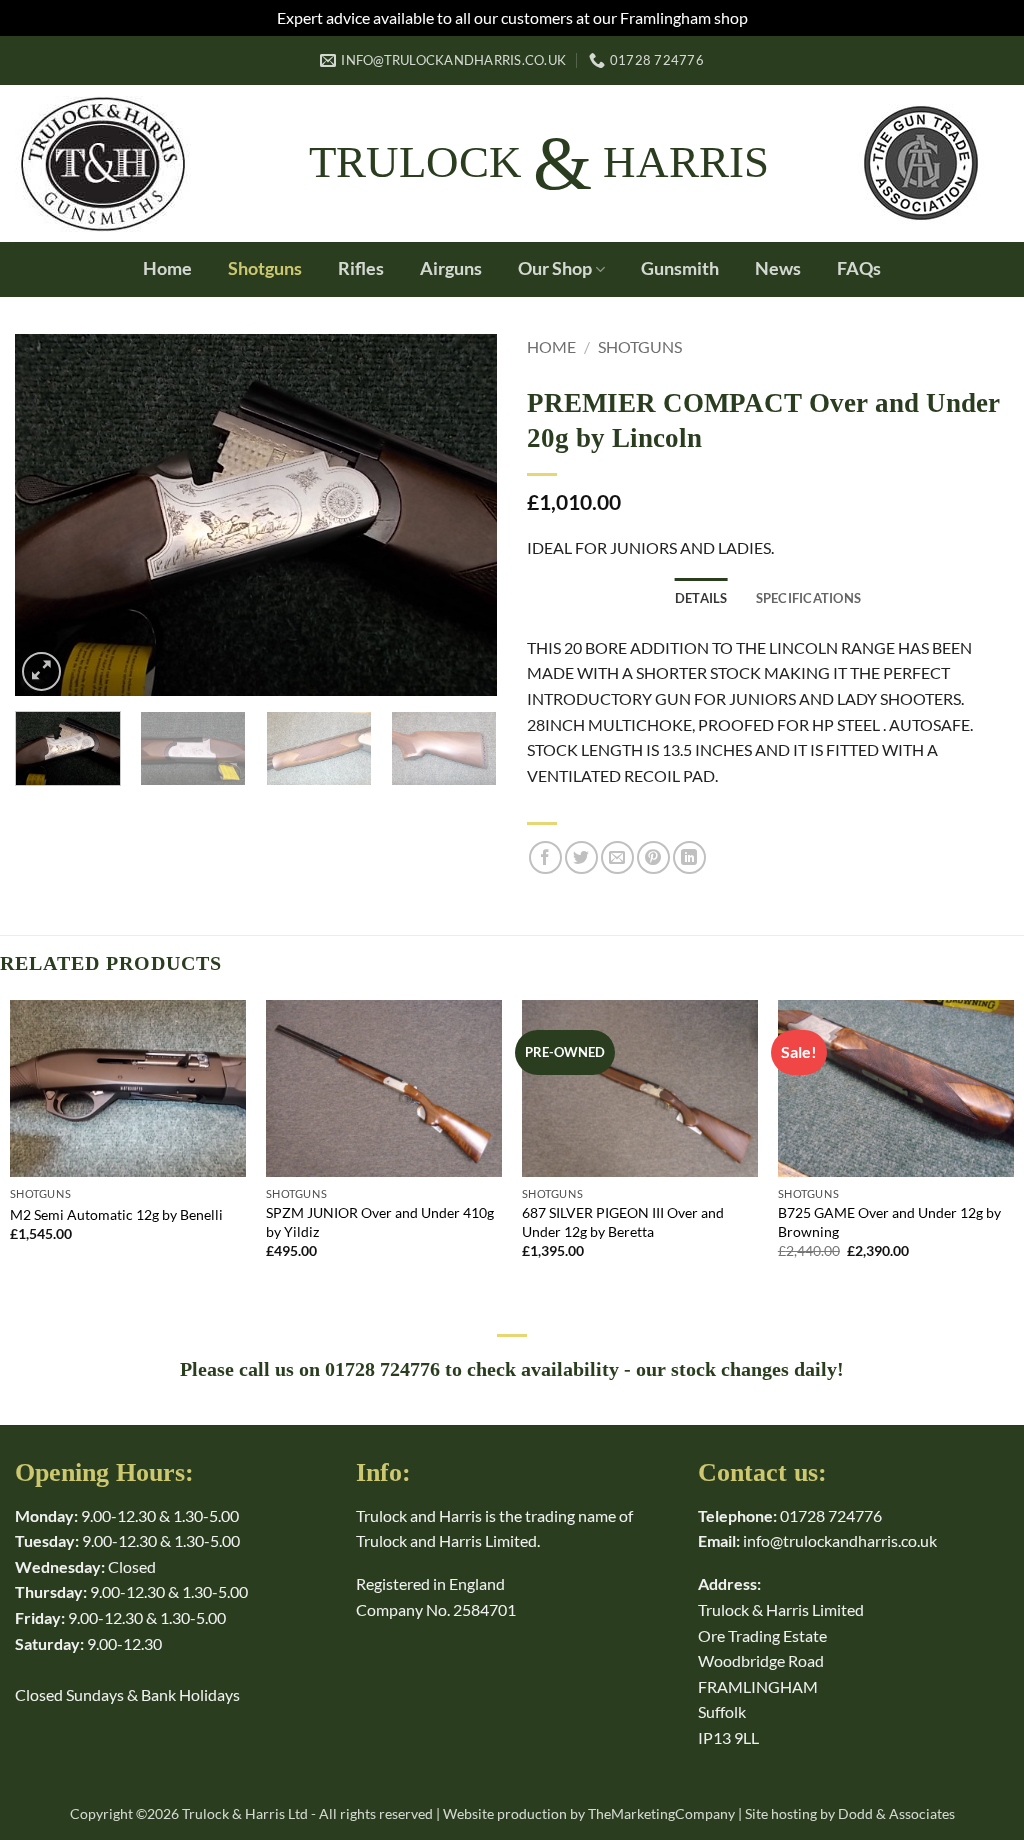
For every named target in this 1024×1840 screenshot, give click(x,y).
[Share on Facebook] (545, 857)
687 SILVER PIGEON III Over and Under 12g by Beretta (623, 1222)
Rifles (361, 268)
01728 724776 (831, 1515)
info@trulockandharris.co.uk (840, 1540)
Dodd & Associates (896, 1813)
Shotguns (265, 268)
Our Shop (555, 268)
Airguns (451, 268)
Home (167, 268)
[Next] (462, 515)
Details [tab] (701, 598)
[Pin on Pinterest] (653, 857)
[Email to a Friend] (617, 857)
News (778, 268)
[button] (41, 671)
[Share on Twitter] (581, 857)
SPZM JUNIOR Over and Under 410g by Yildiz (380, 1222)
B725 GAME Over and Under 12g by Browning (889, 1222)
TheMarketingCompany (661, 1813)
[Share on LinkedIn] (689, 857)
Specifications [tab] (809, 598)
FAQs (859, 268)
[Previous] (50, 515)
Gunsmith (680, 268)
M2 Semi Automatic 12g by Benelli (116, 1214)
